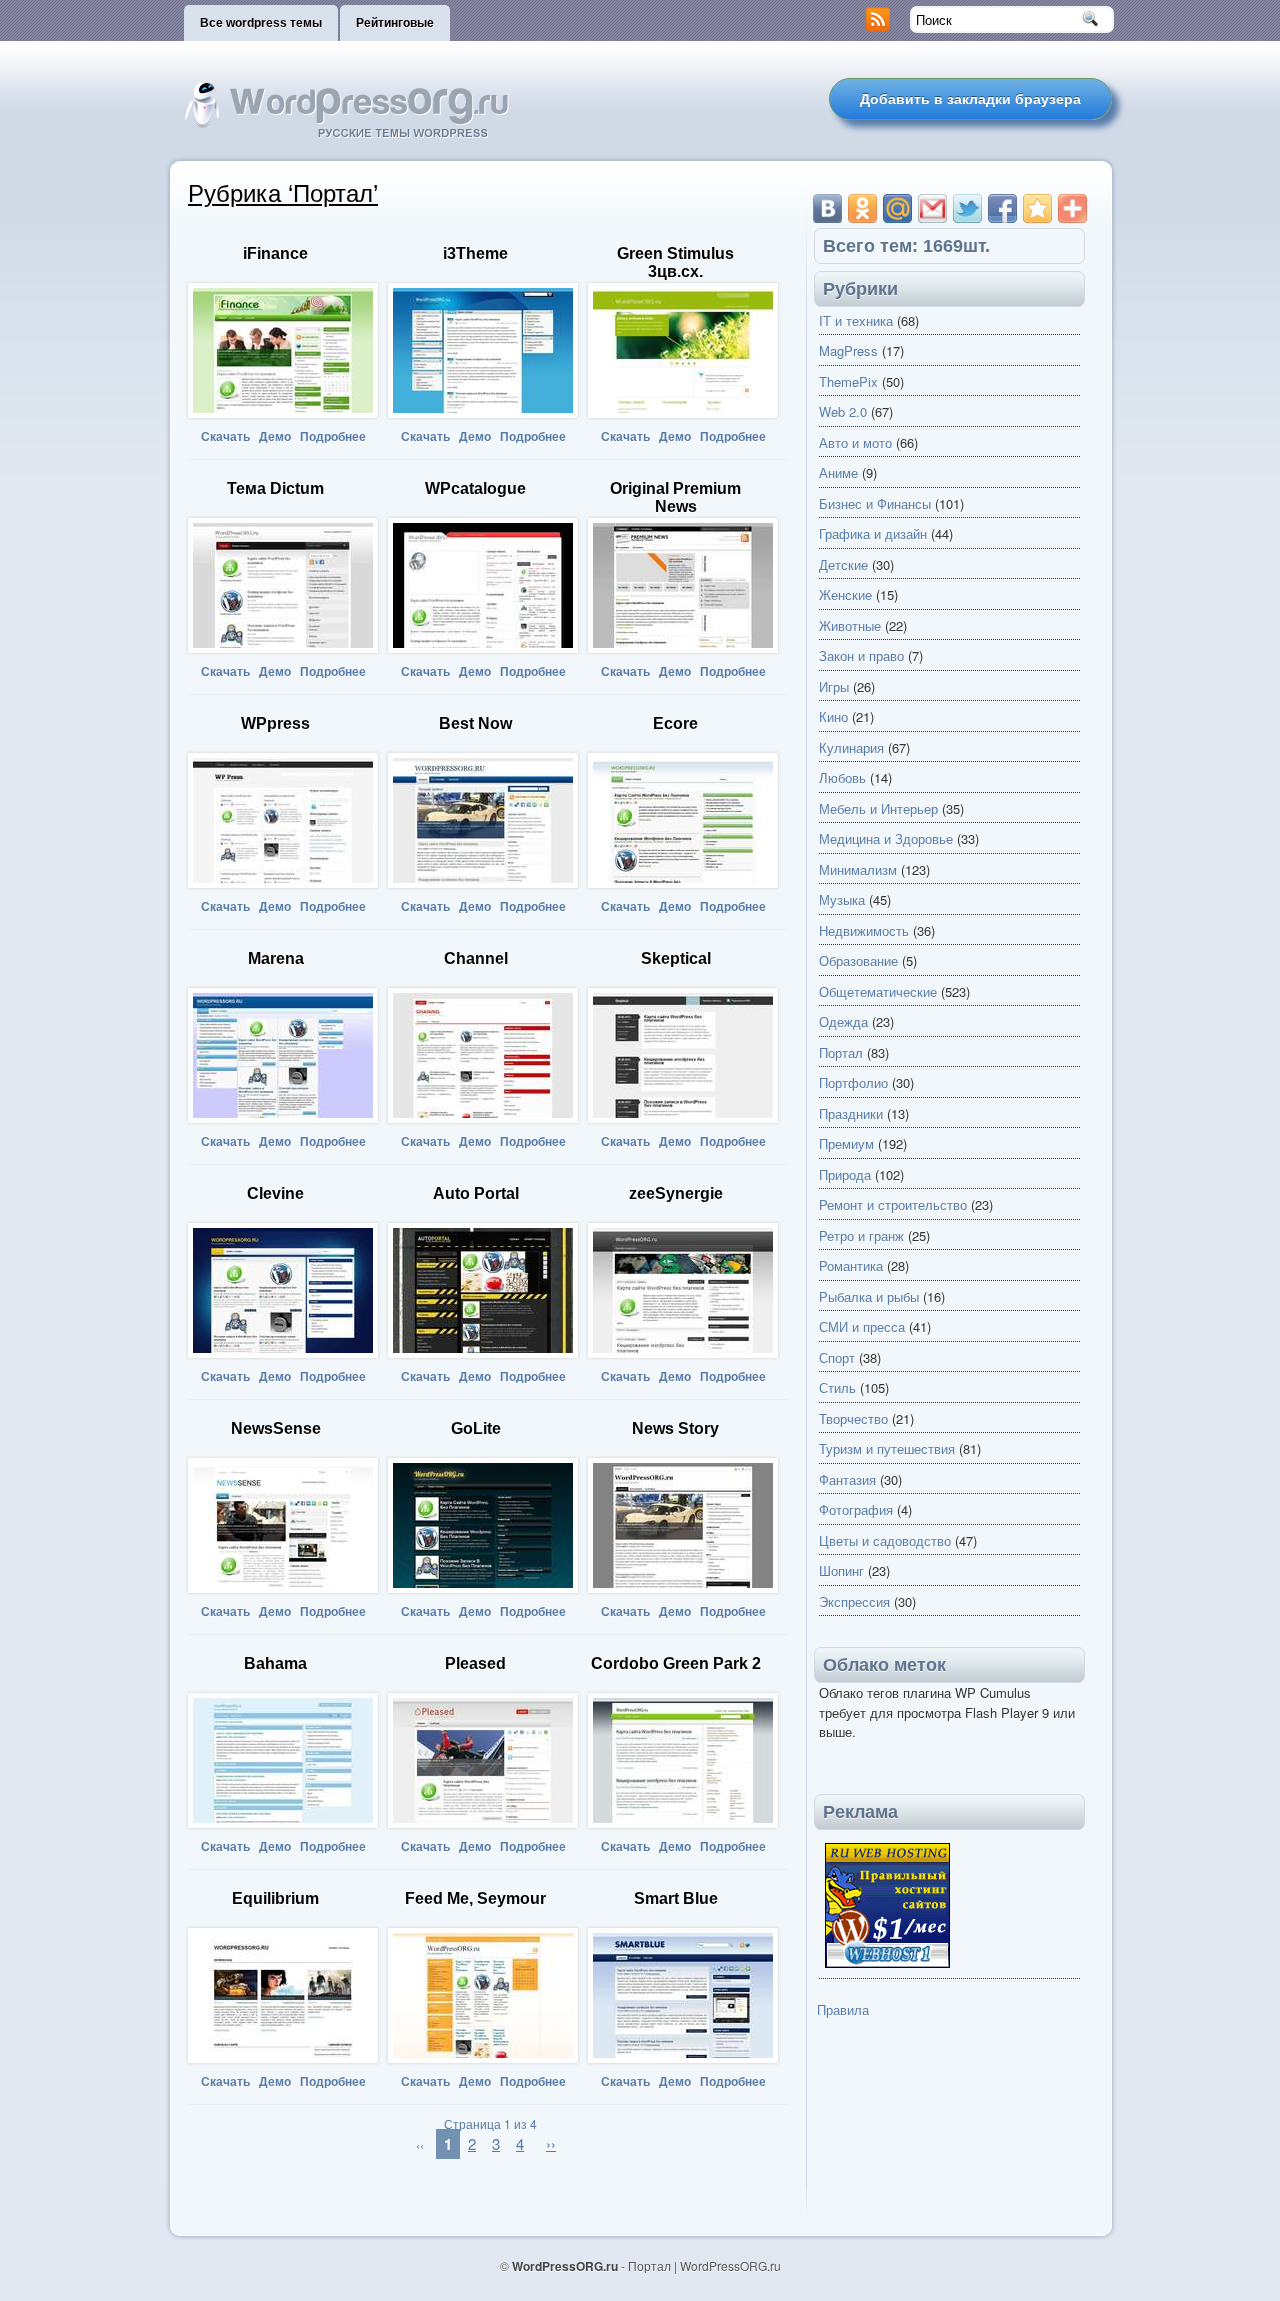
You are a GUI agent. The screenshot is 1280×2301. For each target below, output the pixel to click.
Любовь (842, 777)
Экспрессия (854, 1601)
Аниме (838, 472)
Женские (845, 594)
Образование (858, 960)
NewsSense (276, 1428)
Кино (833, 716)
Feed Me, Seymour (475, 1898)
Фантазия (847, 1479)
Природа (845, 1174)
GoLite (476, 1428)
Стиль (837, 1387)
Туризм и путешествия (887, 1448)
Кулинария (851, 747)
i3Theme (475, 253)
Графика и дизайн (873, 533)
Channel (476, 958)
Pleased (475, 1663)
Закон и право (861, 655)
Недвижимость (864, 930)
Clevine (275, 1193)
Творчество (853, 1418)
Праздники (851, 1113)
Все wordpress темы (261, 23)
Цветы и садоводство (885, 1540)
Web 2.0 (843, 411)
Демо (275, 437)
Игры (834, 686)
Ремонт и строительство (893, 1204)
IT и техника (856, 320)
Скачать (225, 437)
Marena (276, 958)
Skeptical (676, 958)
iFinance (275, 253)
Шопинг (841, 1570)
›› (551, 2143)
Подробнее (333, 437)
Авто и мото (855, 442)
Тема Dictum (275, 488)
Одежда (843, 1021)
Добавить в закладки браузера (970, 99)
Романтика (851, 1265)
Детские (843, 564)
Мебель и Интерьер (878, 808)
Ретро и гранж (861, 1235)
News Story (675, 1428)
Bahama (275, 1663)
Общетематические (878, 991)
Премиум (846, 1143)
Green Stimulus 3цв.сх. (675, 262)
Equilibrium (275, 1898)
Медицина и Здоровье (886, 838)
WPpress (275, 723)
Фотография (856, 1509)
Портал (841, 1052)
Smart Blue (676, 1898)
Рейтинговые (395, 23)
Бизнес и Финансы (875, 503)
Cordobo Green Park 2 (676, 1663)
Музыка (842, 899)
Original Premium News (675, 497)
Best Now (475, 723)
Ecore (675, 723)
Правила (843, 2009)
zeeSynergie (676, 1193)
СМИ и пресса (862, 1326)
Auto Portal (476, 1193)
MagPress (848, 350)
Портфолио (853, 1082)
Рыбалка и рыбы (869, 1296)
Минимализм (858, 869)
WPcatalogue (475, 488)
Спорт (837, 1357)
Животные (850, 625)
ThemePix (848, 381)
